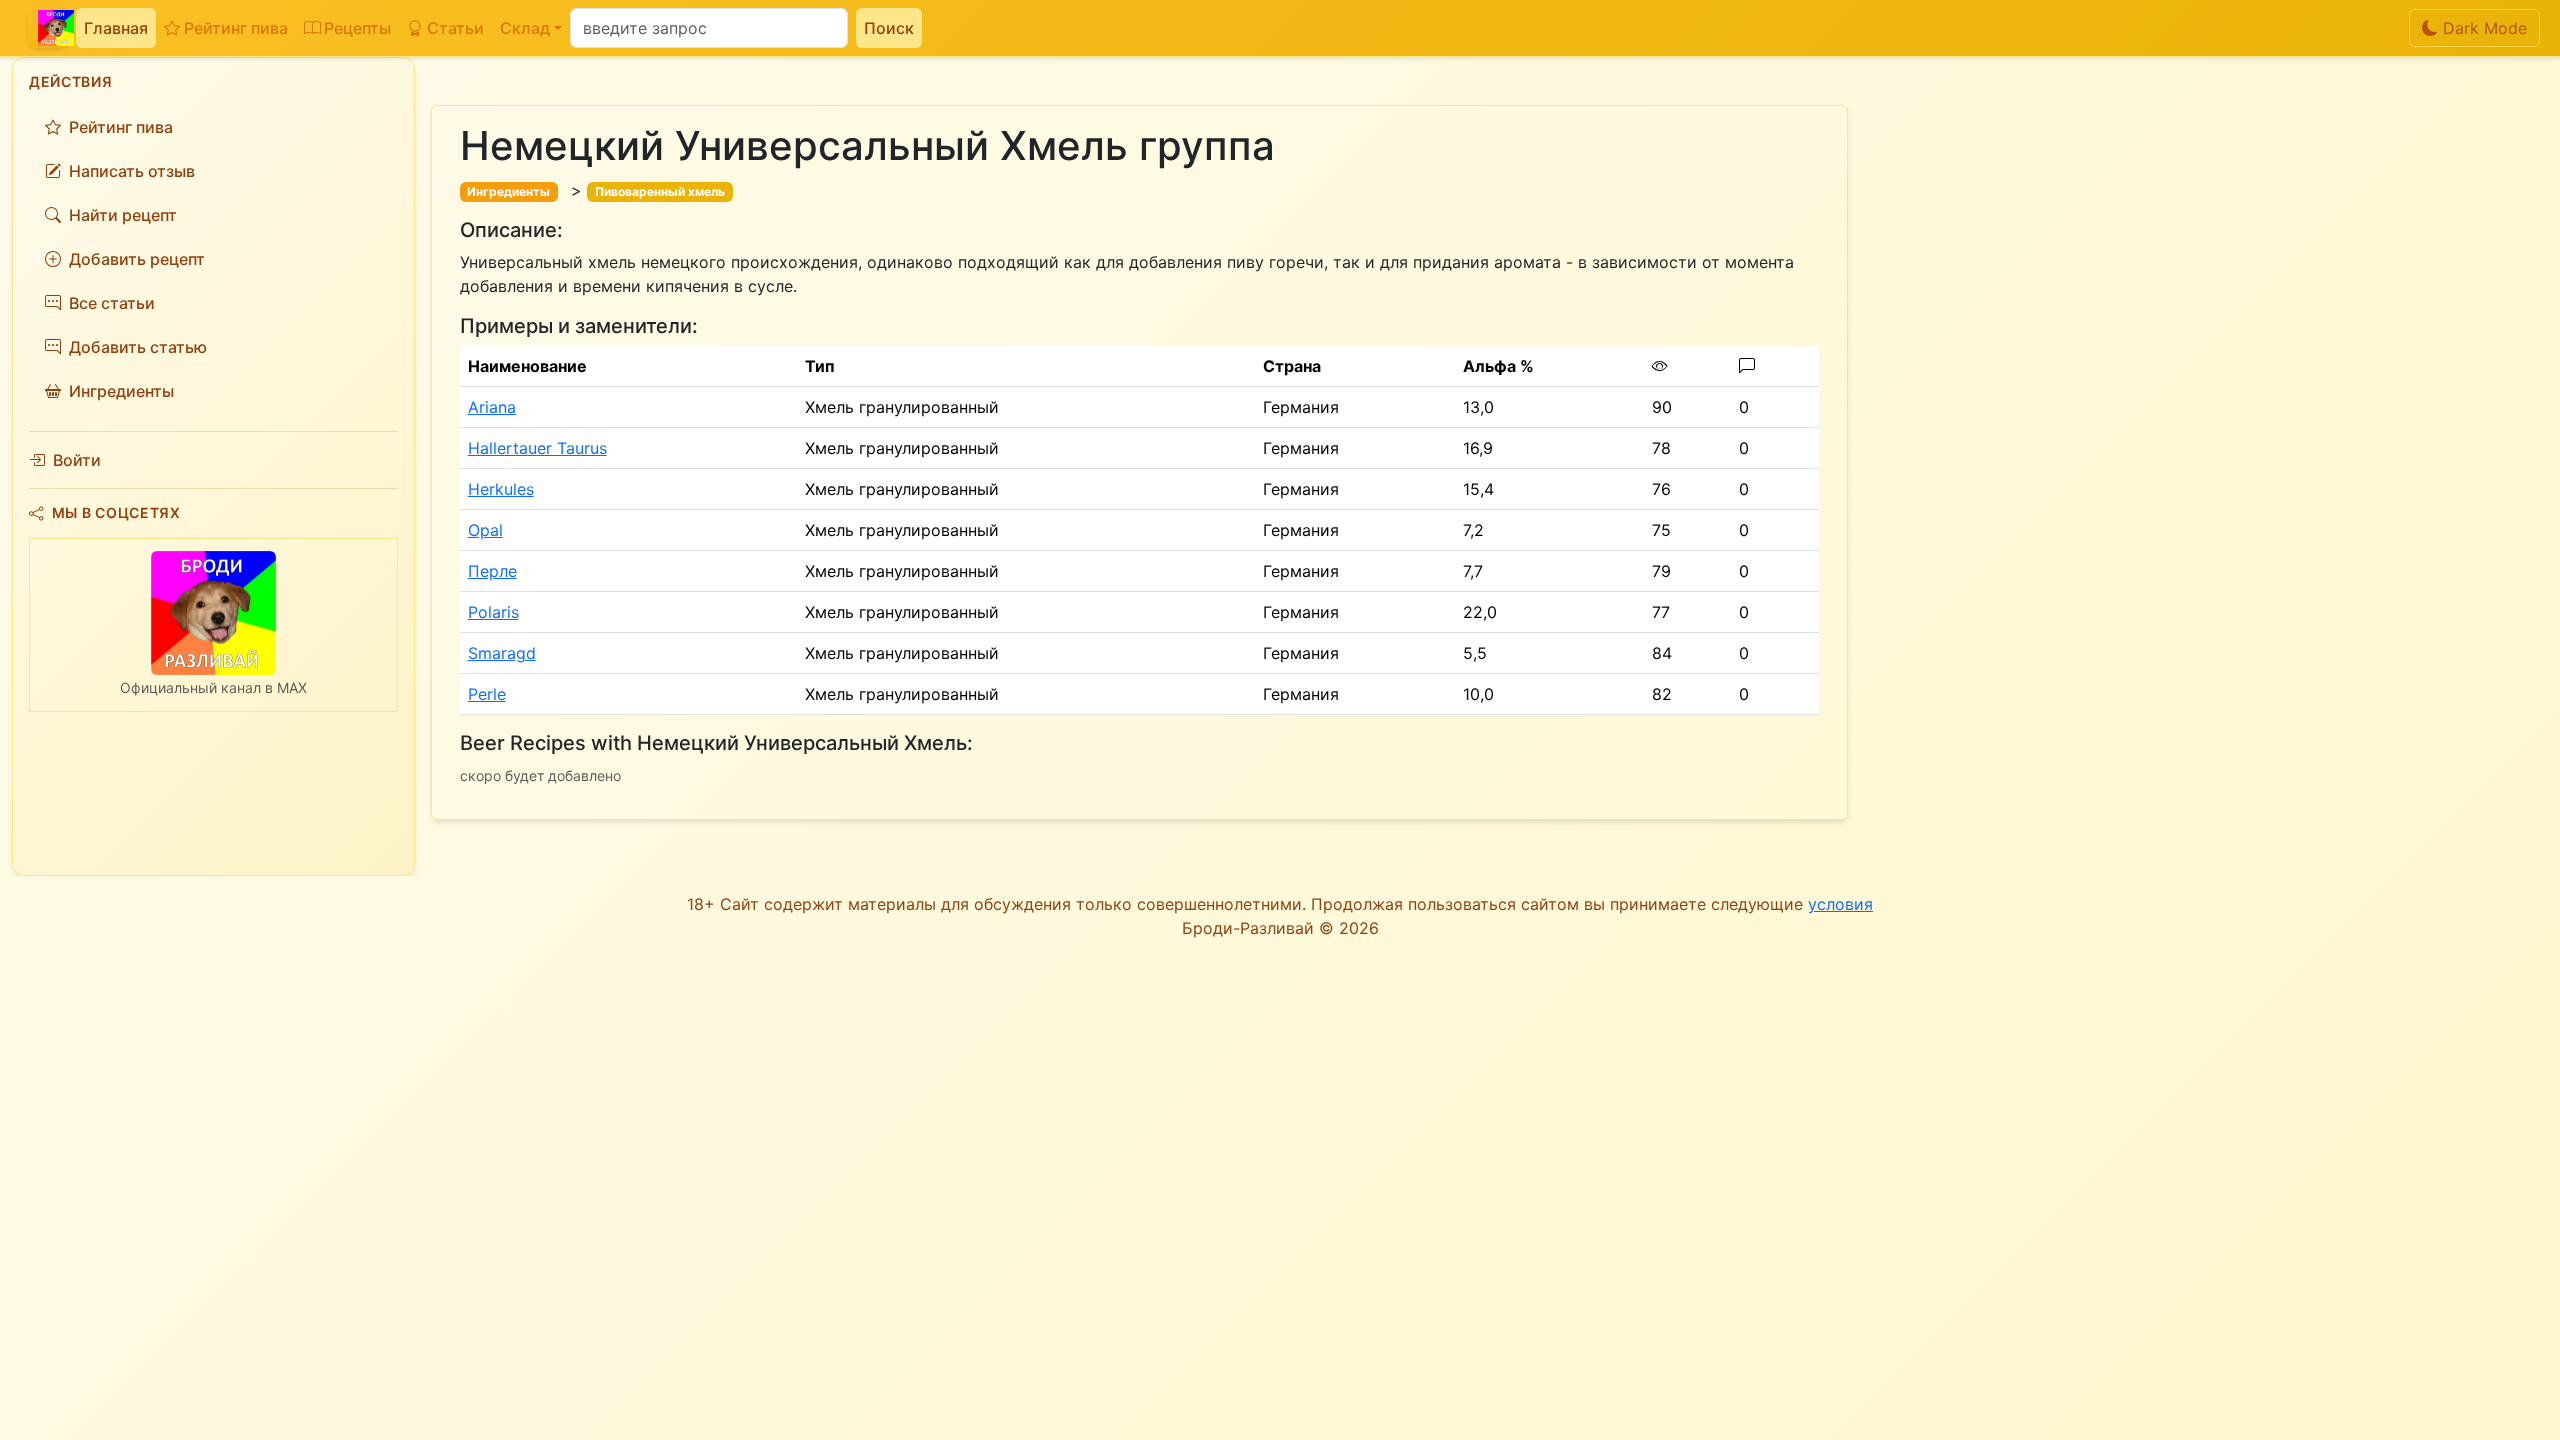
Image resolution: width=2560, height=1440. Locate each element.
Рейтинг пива (236, 28)
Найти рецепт (123, 215)
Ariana (492, 407)
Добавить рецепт (137, 259)
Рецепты (357, 28)
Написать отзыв (132, 171)
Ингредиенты (121, 391)
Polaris (493, 612)
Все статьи (112, 303)
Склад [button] (525, 28)
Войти (77, 460)
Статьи (455, 28)
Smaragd (502, 653)
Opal (485, 530)
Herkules (501, 489)
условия (1840, 904)
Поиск (889, 28)
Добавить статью (138, 347)
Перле (492, 571)
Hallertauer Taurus (537, 448)
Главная (116, 28)
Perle (487, 694)
